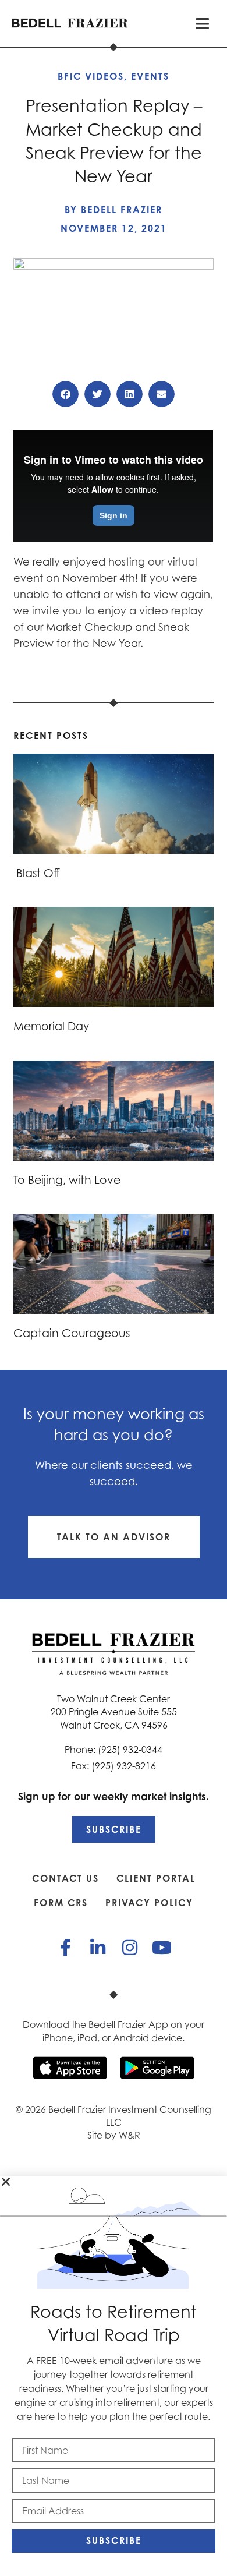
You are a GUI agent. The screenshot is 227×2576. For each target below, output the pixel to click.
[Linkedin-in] (98, 1948)
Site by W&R (114, 2135)
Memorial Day (51, 1026)
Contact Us (65, 1878)
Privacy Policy (149, 1903)
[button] (65, 394)
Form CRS (61, 1903)
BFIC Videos (91, 76)
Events (150, 76)
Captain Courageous (72, 1333)
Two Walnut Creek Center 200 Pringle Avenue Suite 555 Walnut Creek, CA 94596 (114, 1712)
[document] (114, 2376)
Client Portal (156, 1878)
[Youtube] (162, 1948)
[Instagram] (130, 1948)
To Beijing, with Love (67, 1180)
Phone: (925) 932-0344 (114, 1750)
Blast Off (37, 873)
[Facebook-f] (66, 1948)
